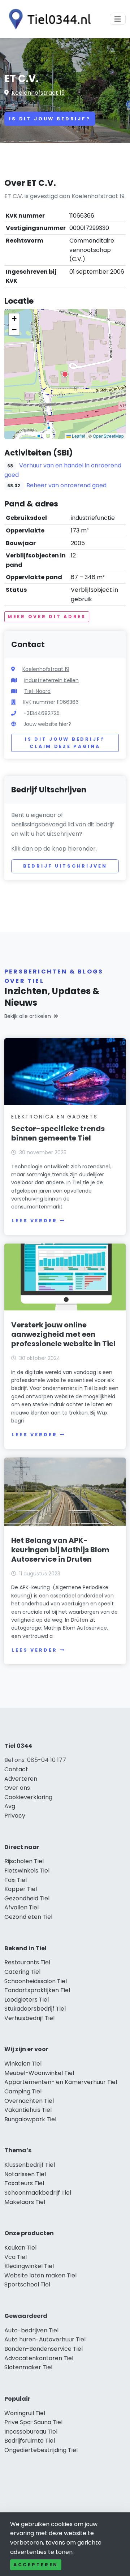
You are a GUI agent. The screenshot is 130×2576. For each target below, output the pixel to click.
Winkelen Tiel (23, 2064)
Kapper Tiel (21, 1889)
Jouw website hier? (47, 724)
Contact (16, 1769)
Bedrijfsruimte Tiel (30, 2441)
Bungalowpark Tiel (30, 2119)
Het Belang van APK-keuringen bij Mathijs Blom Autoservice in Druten (60, 1550)
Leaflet (78, 436)
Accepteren (36, 2565)
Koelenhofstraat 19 (38, 93)
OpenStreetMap (108, 436)
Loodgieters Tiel (27, 2000)
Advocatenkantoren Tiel (39, 2358)
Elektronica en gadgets (55, 1117)
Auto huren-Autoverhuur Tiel (45, 2339)
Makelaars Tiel (25, 2202)
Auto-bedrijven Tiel (31, 2330)
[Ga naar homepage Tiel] (48, 19)
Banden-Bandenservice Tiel (44, 2349)
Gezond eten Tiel (28, 1917)
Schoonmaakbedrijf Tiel (38, 2193)
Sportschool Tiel (27, 2284)
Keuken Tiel (20, 2248)
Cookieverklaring (28, 1797)
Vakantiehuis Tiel (28, 2110)
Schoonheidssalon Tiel (36, 1981)
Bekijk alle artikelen (28, 1016)
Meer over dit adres (47, 617)
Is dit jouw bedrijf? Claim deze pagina (65, 743)
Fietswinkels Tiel (27, 1871)
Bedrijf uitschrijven (65, 866)
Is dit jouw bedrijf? (50, 119)
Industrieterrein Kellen (51, 680)
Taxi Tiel (16, 1880)
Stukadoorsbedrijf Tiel (35, 2009)
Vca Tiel (16, 2257)
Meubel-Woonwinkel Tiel (39, 2073)
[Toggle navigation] (118, 19)
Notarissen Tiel (25, 2174)
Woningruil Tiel (25, 2413)
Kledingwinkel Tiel (29, 2266)
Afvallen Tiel (21, 1907)
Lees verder (34, 1221)
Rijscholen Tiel (24, 1861)
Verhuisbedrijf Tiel (29, 2018)
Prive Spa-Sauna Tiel (33, 2422)
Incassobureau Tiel (31, 2432)
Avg (10, 1806)
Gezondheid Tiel (27, 1898)
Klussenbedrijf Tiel (30, 2165)
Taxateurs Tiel (24, 2183)
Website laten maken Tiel (40, 2275)
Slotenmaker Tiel (28, 2367)
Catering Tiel (22, 1972)
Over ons (17, 1788)
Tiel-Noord (37, 691)
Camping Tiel (23, 2091)
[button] (65, 374)
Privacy (15, 1816)
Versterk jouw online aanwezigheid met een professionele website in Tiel (63, 1334)
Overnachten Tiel (29, 2101)
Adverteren (21, 1779)
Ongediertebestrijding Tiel (41, 2450)
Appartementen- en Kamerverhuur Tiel (61, 2082)
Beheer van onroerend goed (66, 485)
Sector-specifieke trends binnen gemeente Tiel (58, 1133)
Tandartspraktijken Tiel (37, 1990)
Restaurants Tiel (27, 1962)
